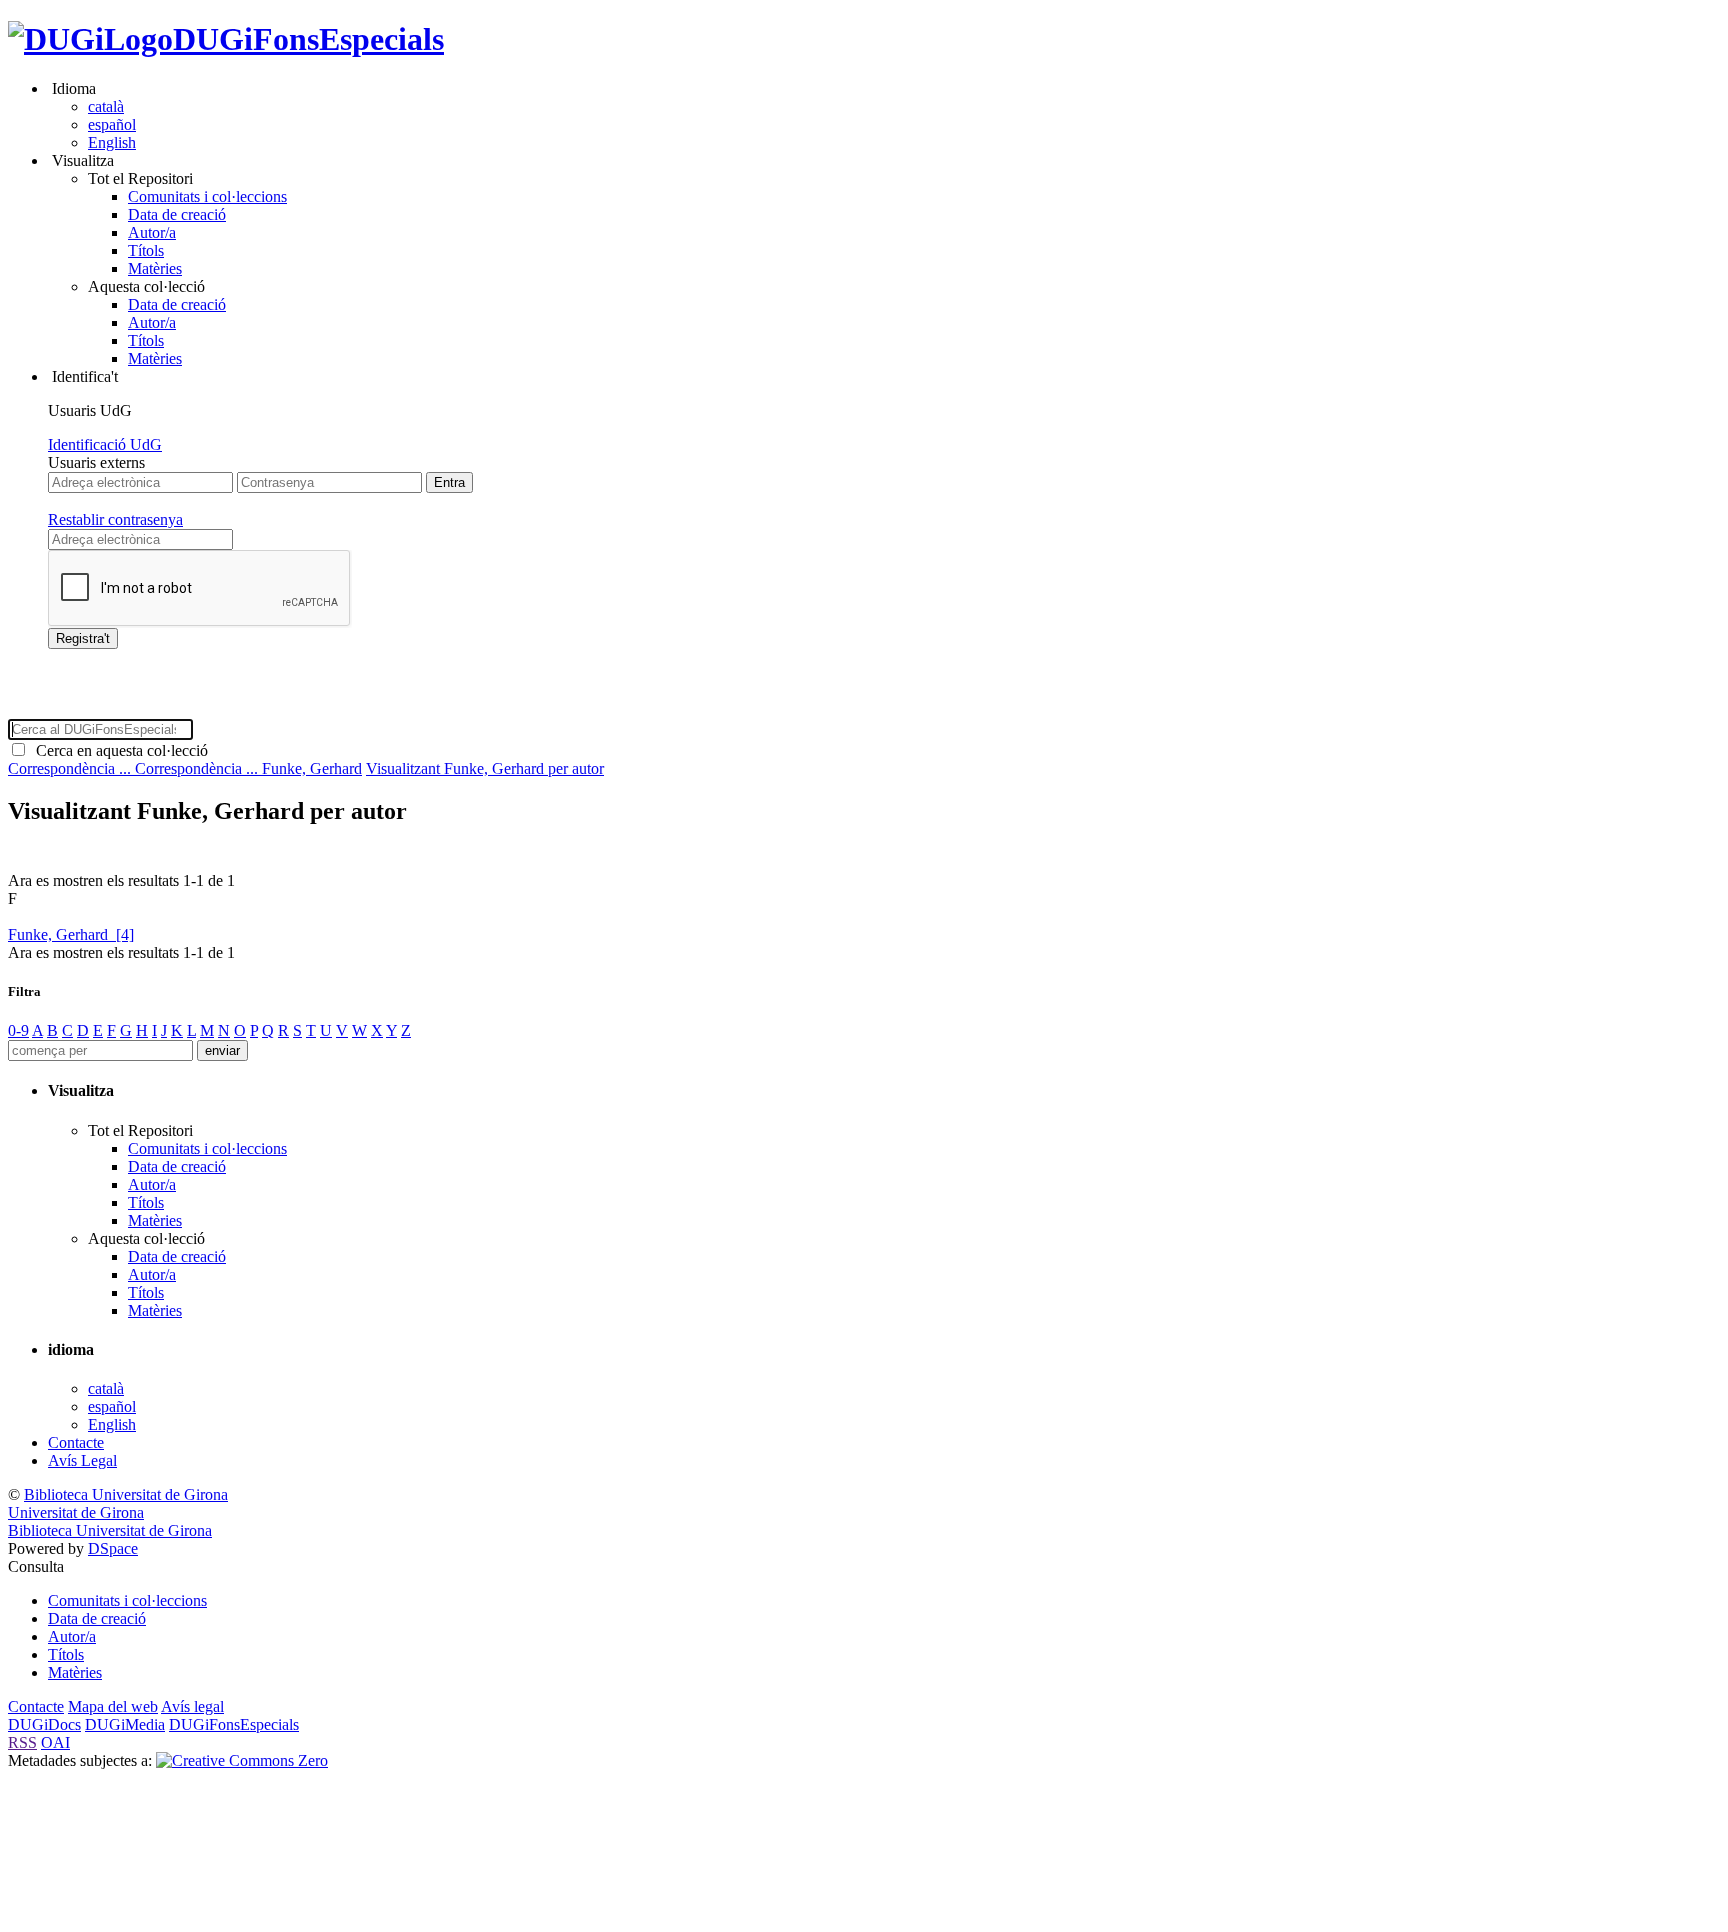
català (106, 106)
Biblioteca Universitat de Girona (126, 1494)
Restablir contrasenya (115, 519)
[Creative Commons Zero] (242, 1760)
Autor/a (152, 232)
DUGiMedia (125, 1724)
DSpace (113, 1548)
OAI (55, 1742)
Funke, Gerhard (312, 768)
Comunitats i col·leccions (207, 196)
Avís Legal (82, 1460)
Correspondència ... (71, 768)
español (112, 124)
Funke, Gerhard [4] (71, 934)
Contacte (76, 1442)
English (112, 142)
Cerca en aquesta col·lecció (118, 750)
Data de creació (177, 214)
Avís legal (192, 1706)
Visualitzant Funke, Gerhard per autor (485, 768)
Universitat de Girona (76, 1512)
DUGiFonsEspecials (308, 39)
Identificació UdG (105, 444)
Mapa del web (113, 1706)
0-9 (18, 1030)
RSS (22, 1742)
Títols (146, 250)
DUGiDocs (44, 1724)
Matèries (155, 268)
